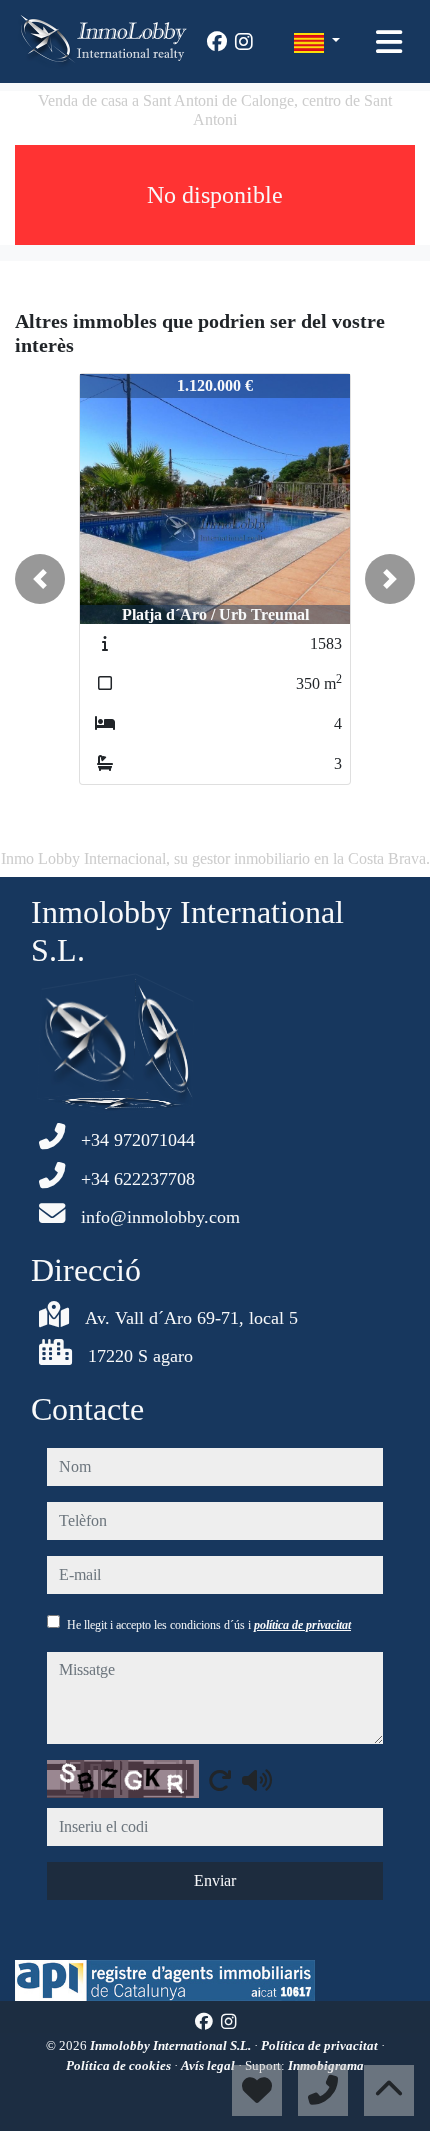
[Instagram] (244, 42)
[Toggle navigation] (389, 42)
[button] (40, 579)
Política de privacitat (321, 2045)
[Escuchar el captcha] (257, 1780)
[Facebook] (217, 42)
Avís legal (209, 2065)
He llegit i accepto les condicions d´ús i (209, 1625)
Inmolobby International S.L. (172, 2045)
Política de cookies (120, 2065)
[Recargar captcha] (220, 1780)
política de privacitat (302, 1625)
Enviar (215, 1880)
